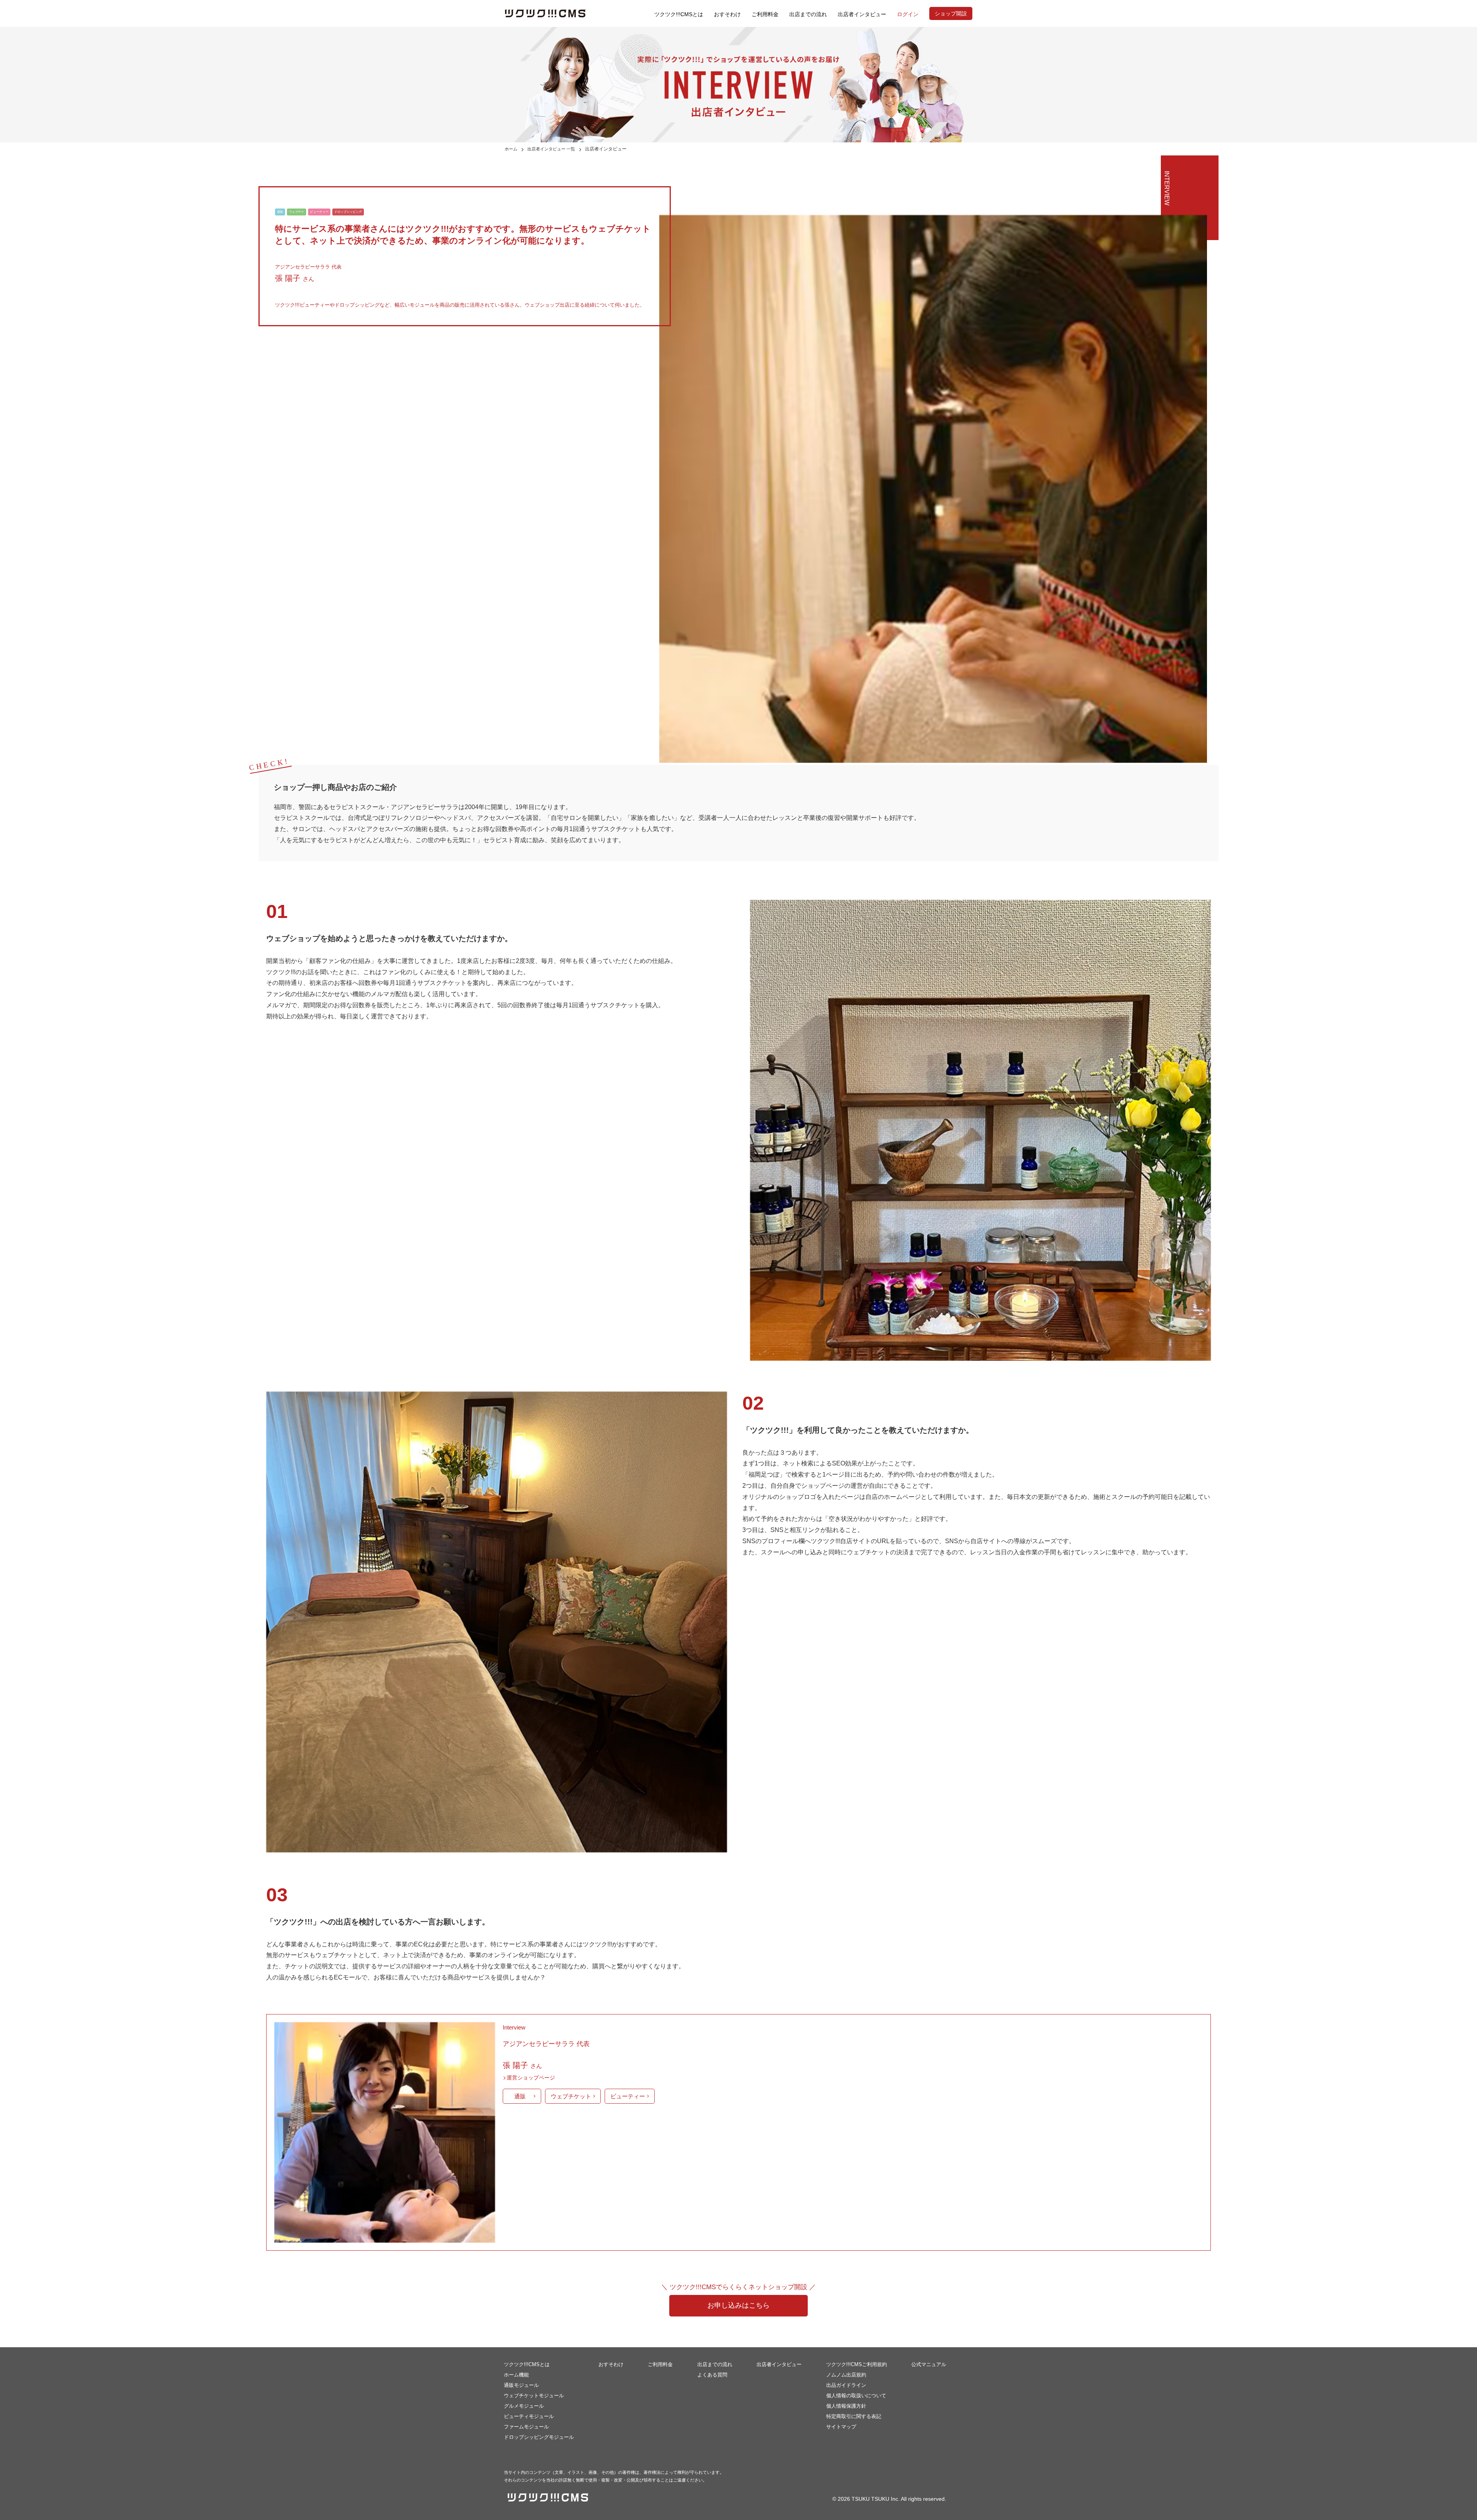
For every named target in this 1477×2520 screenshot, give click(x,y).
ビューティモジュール (529, 2416)
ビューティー (628, 2096)
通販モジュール (521, 2385)
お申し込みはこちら (738, 2305)
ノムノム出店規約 (846, 2375)
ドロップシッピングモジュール (539, 2437)
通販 (520, 2096)
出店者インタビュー (779, 2364)
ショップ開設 (951, 13)
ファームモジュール (526, 2427)
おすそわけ (727, 14)
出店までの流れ (808, 14)
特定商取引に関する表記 (854, 2416)
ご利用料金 (765, 14)
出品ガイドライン (846, 2385)
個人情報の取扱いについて (856, 2396)
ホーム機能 (516, 2375)
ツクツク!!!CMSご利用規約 (857, 2364)
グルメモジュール (524, 2406)
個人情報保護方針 (846, 2406)
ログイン (908, 14)
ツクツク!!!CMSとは (679, 14)
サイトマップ (841, 2427)
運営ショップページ (531, 2078)
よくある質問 (712, 2375)
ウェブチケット (571, 2096)
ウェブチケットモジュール (534, 2396)
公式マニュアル (929, 2364)
